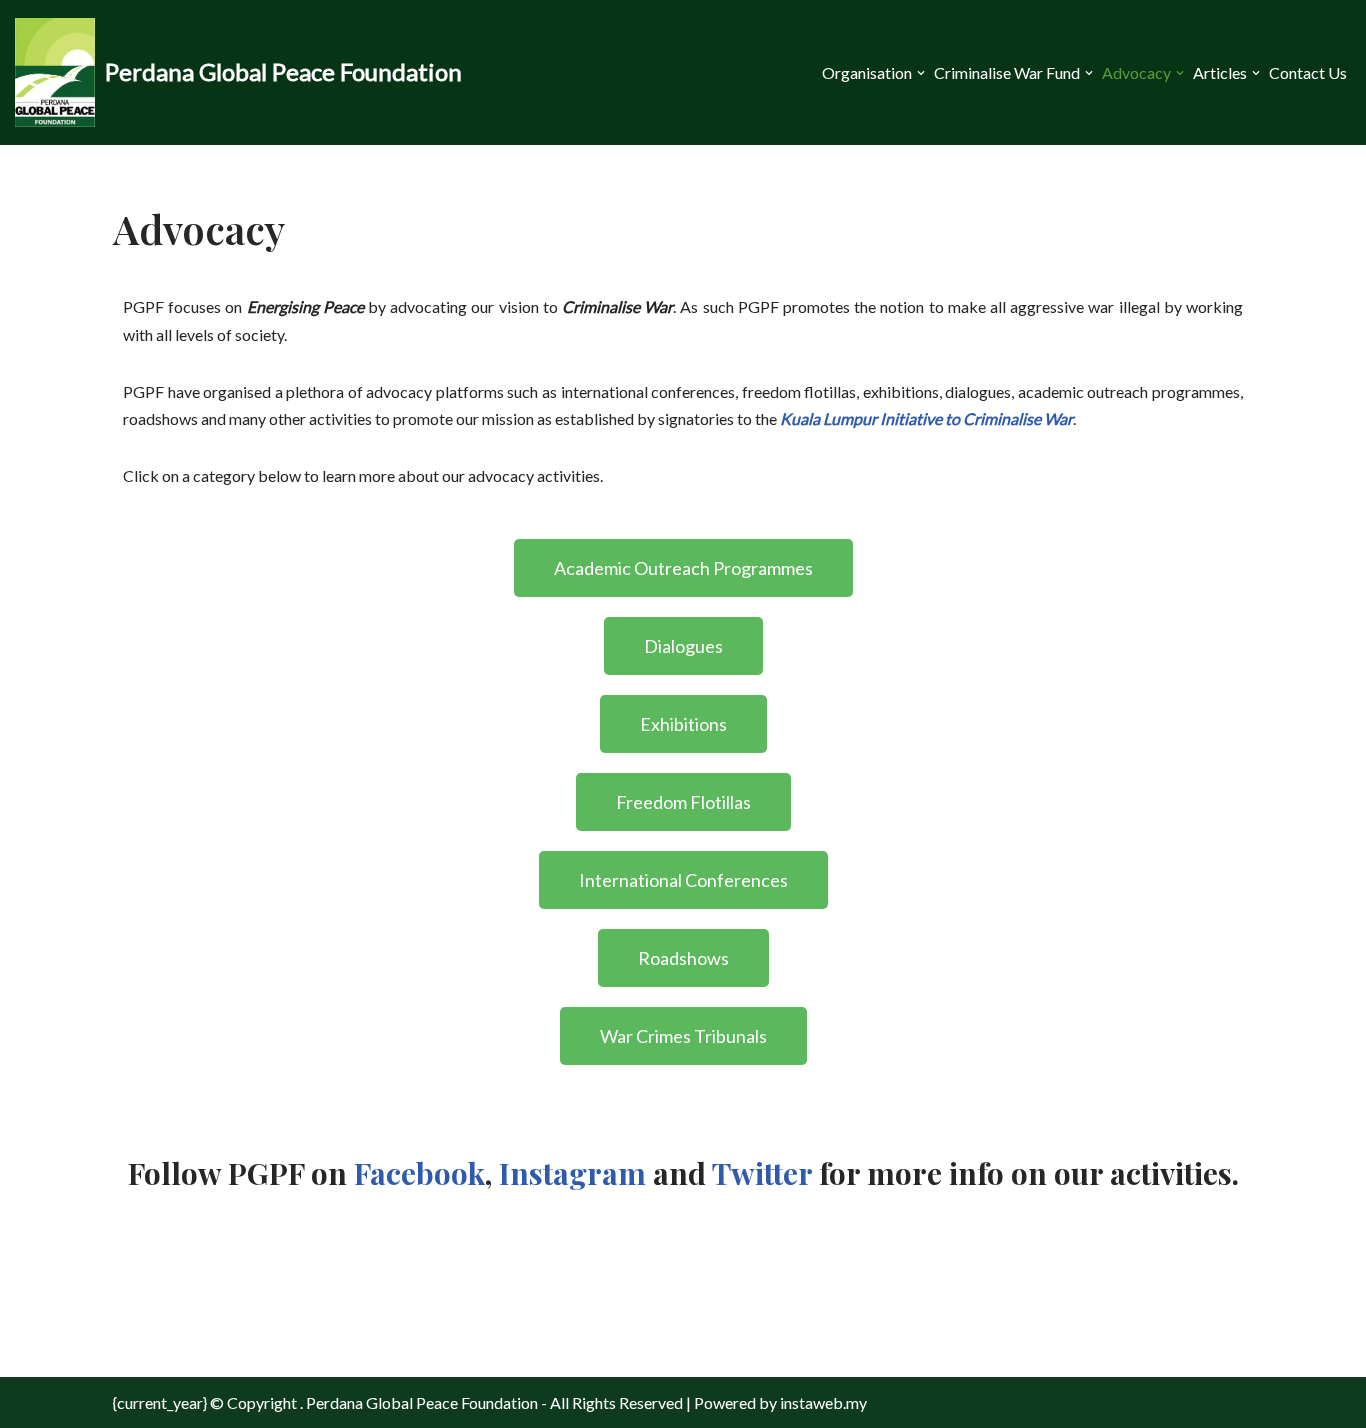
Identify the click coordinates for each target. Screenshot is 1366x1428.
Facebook (419, 1173)
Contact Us (1308, 72)
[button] (921, 73)
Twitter (762, 1173)
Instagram (572, 1173)
